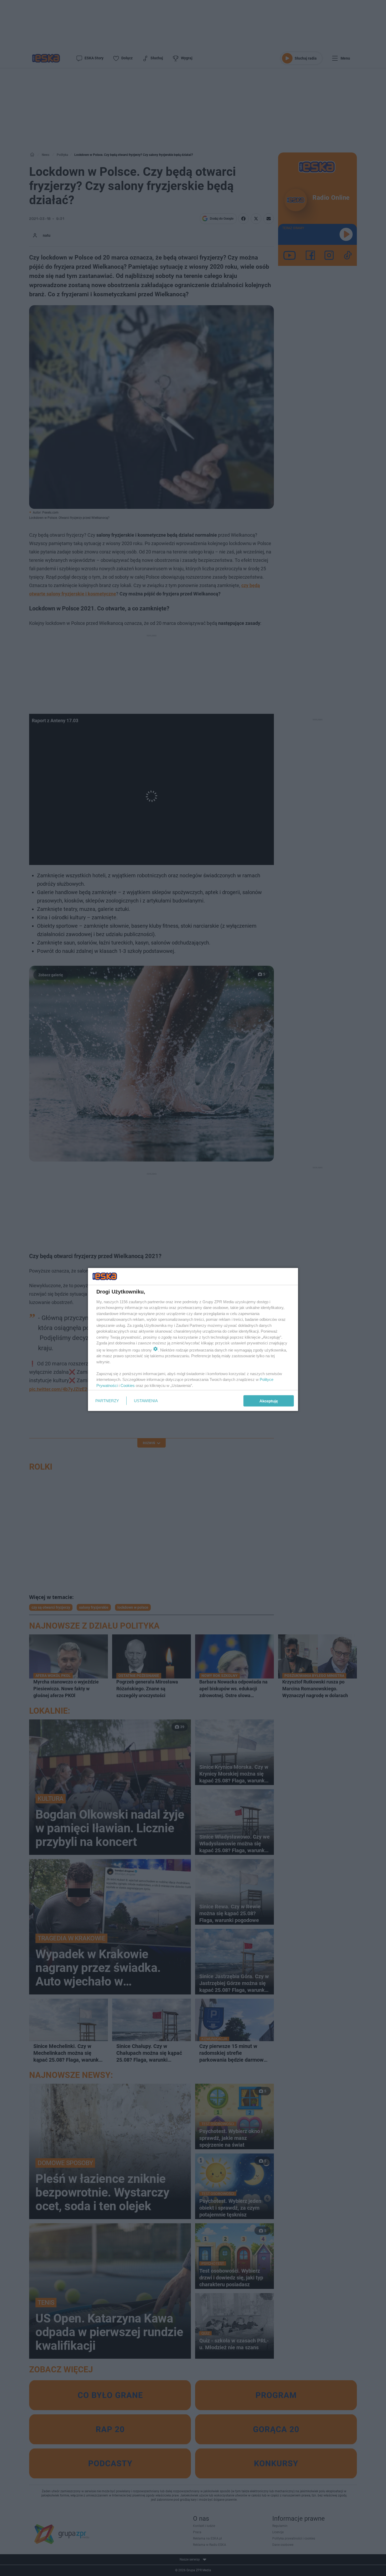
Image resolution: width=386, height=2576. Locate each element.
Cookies (128, 1385)
